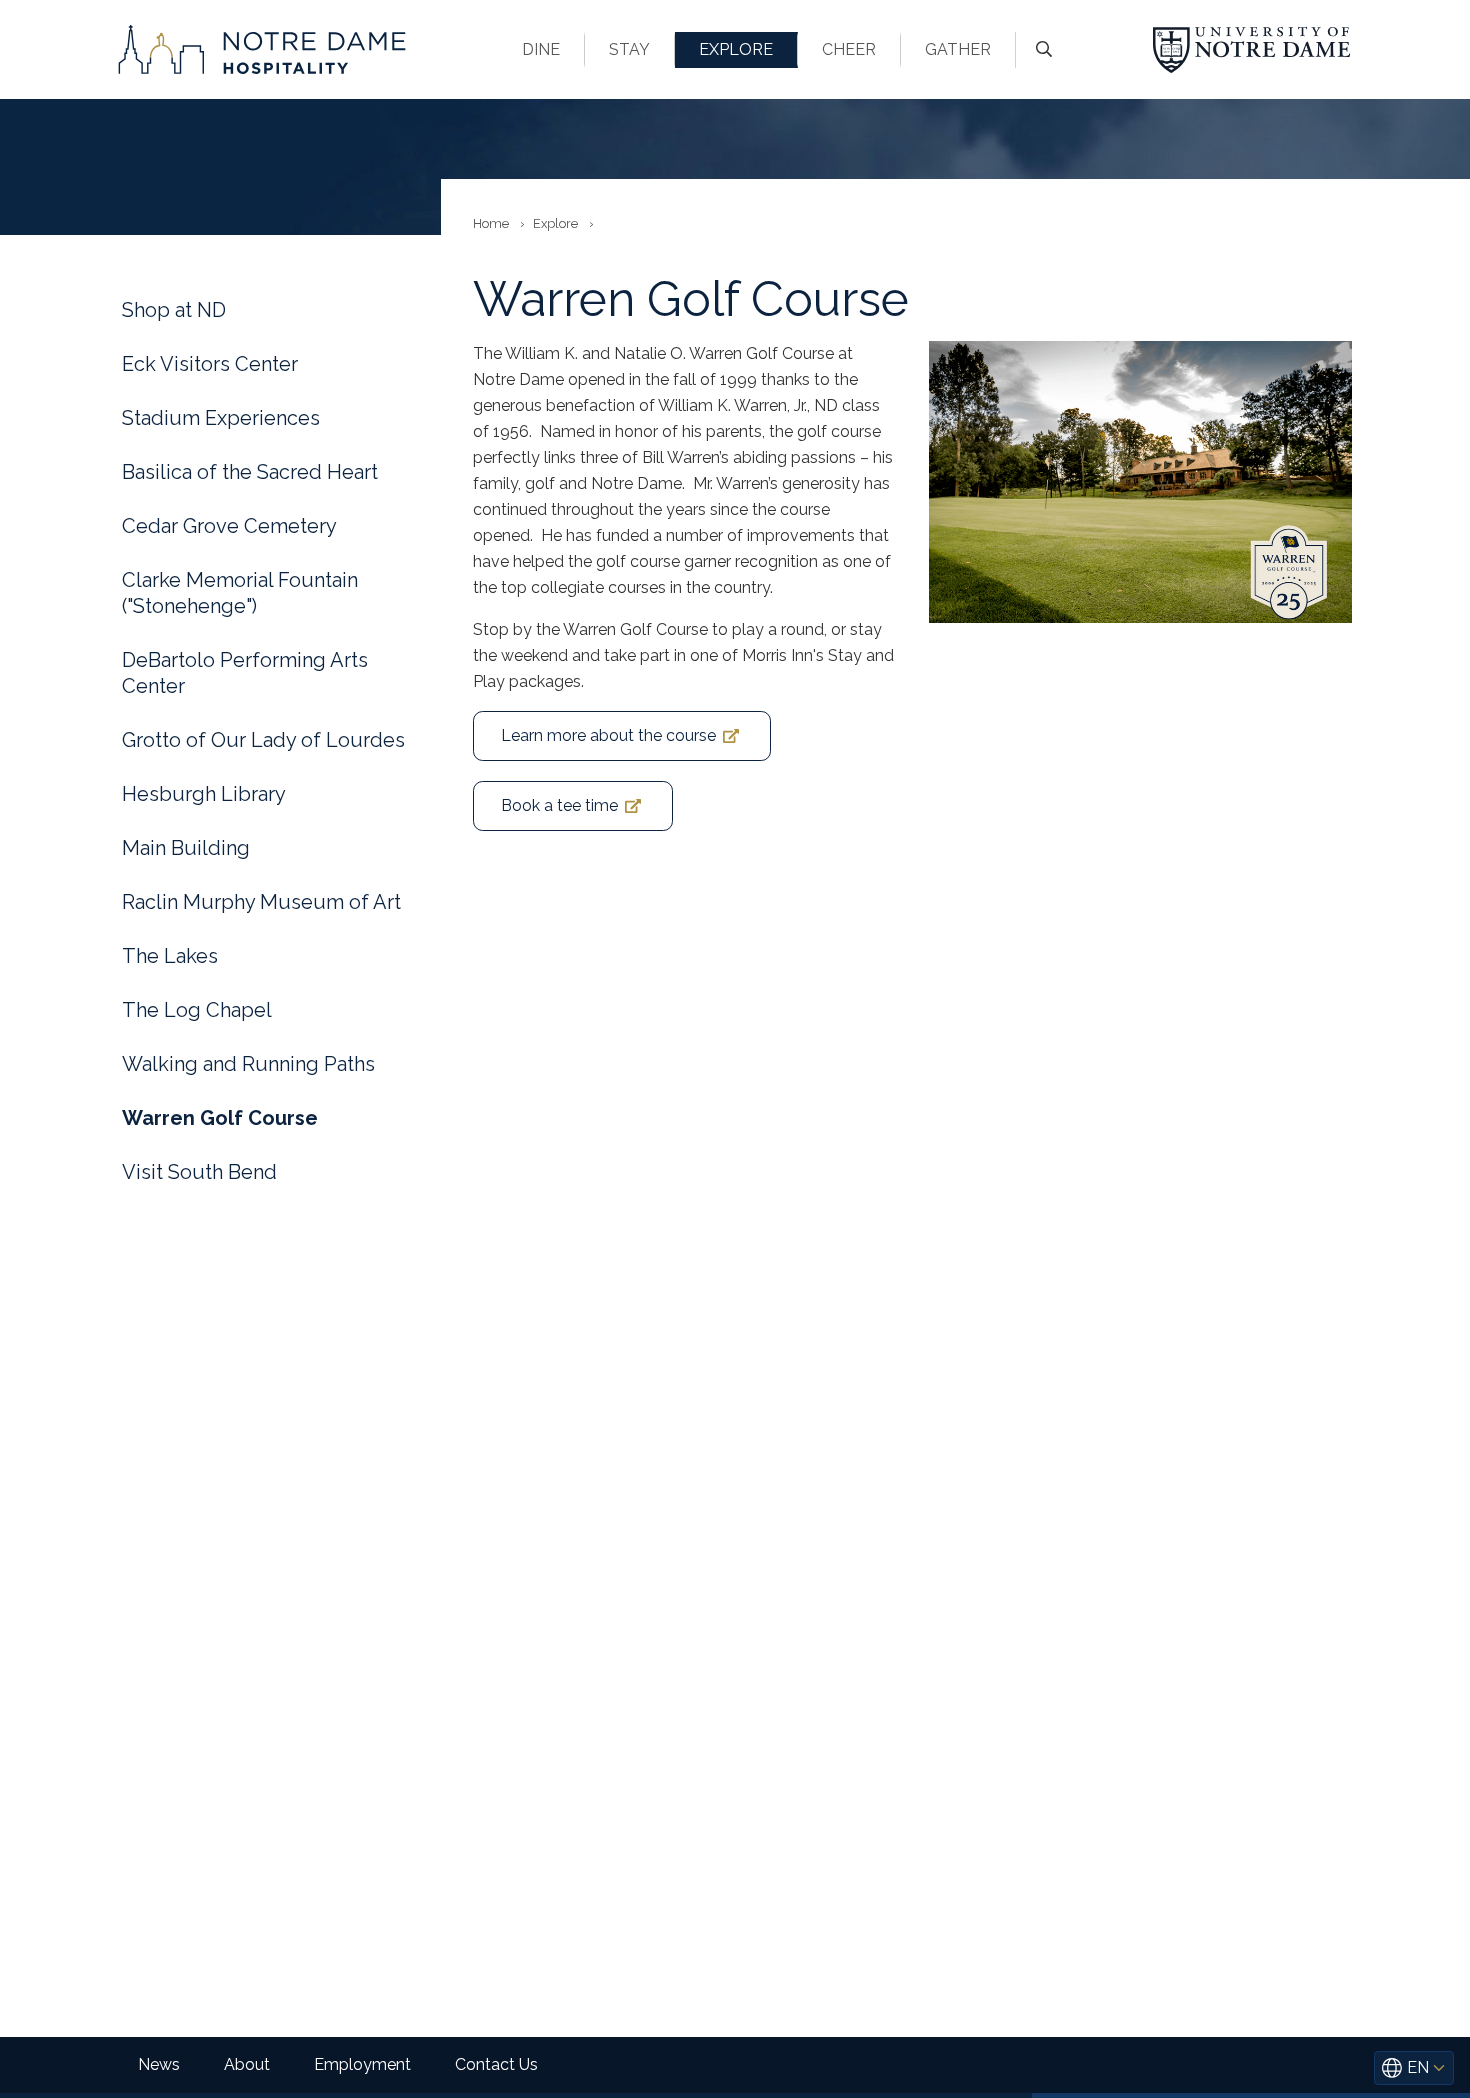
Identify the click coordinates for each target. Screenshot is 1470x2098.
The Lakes (170, 956)
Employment (362, 2064)
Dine (541, 49)
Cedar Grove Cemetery (229, 526)
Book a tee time (559, 805)
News (159, 2064)
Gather (958, 49)
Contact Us (496, 2064)
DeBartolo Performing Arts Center (245, 673)
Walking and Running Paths (248, 1064)
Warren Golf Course (220, 1118)
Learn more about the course (608, 735)
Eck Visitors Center (210, 364)
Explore (736, 49)
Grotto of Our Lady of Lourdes (263, 740)
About (247, 2064)
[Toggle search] (1044, 50)
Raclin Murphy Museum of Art (261, 902)
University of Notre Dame (1252, 49)
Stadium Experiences (221, 418)
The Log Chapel (197, 1010)
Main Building (186, 848)
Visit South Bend (199, 1172)
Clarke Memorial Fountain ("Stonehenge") (240, 593)
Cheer (849, 49)
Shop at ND (174, 310)
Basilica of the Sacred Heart (250, 472)
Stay (629, 49)
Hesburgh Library (204, 794)
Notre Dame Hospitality (262, 49)
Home (491, 223)
